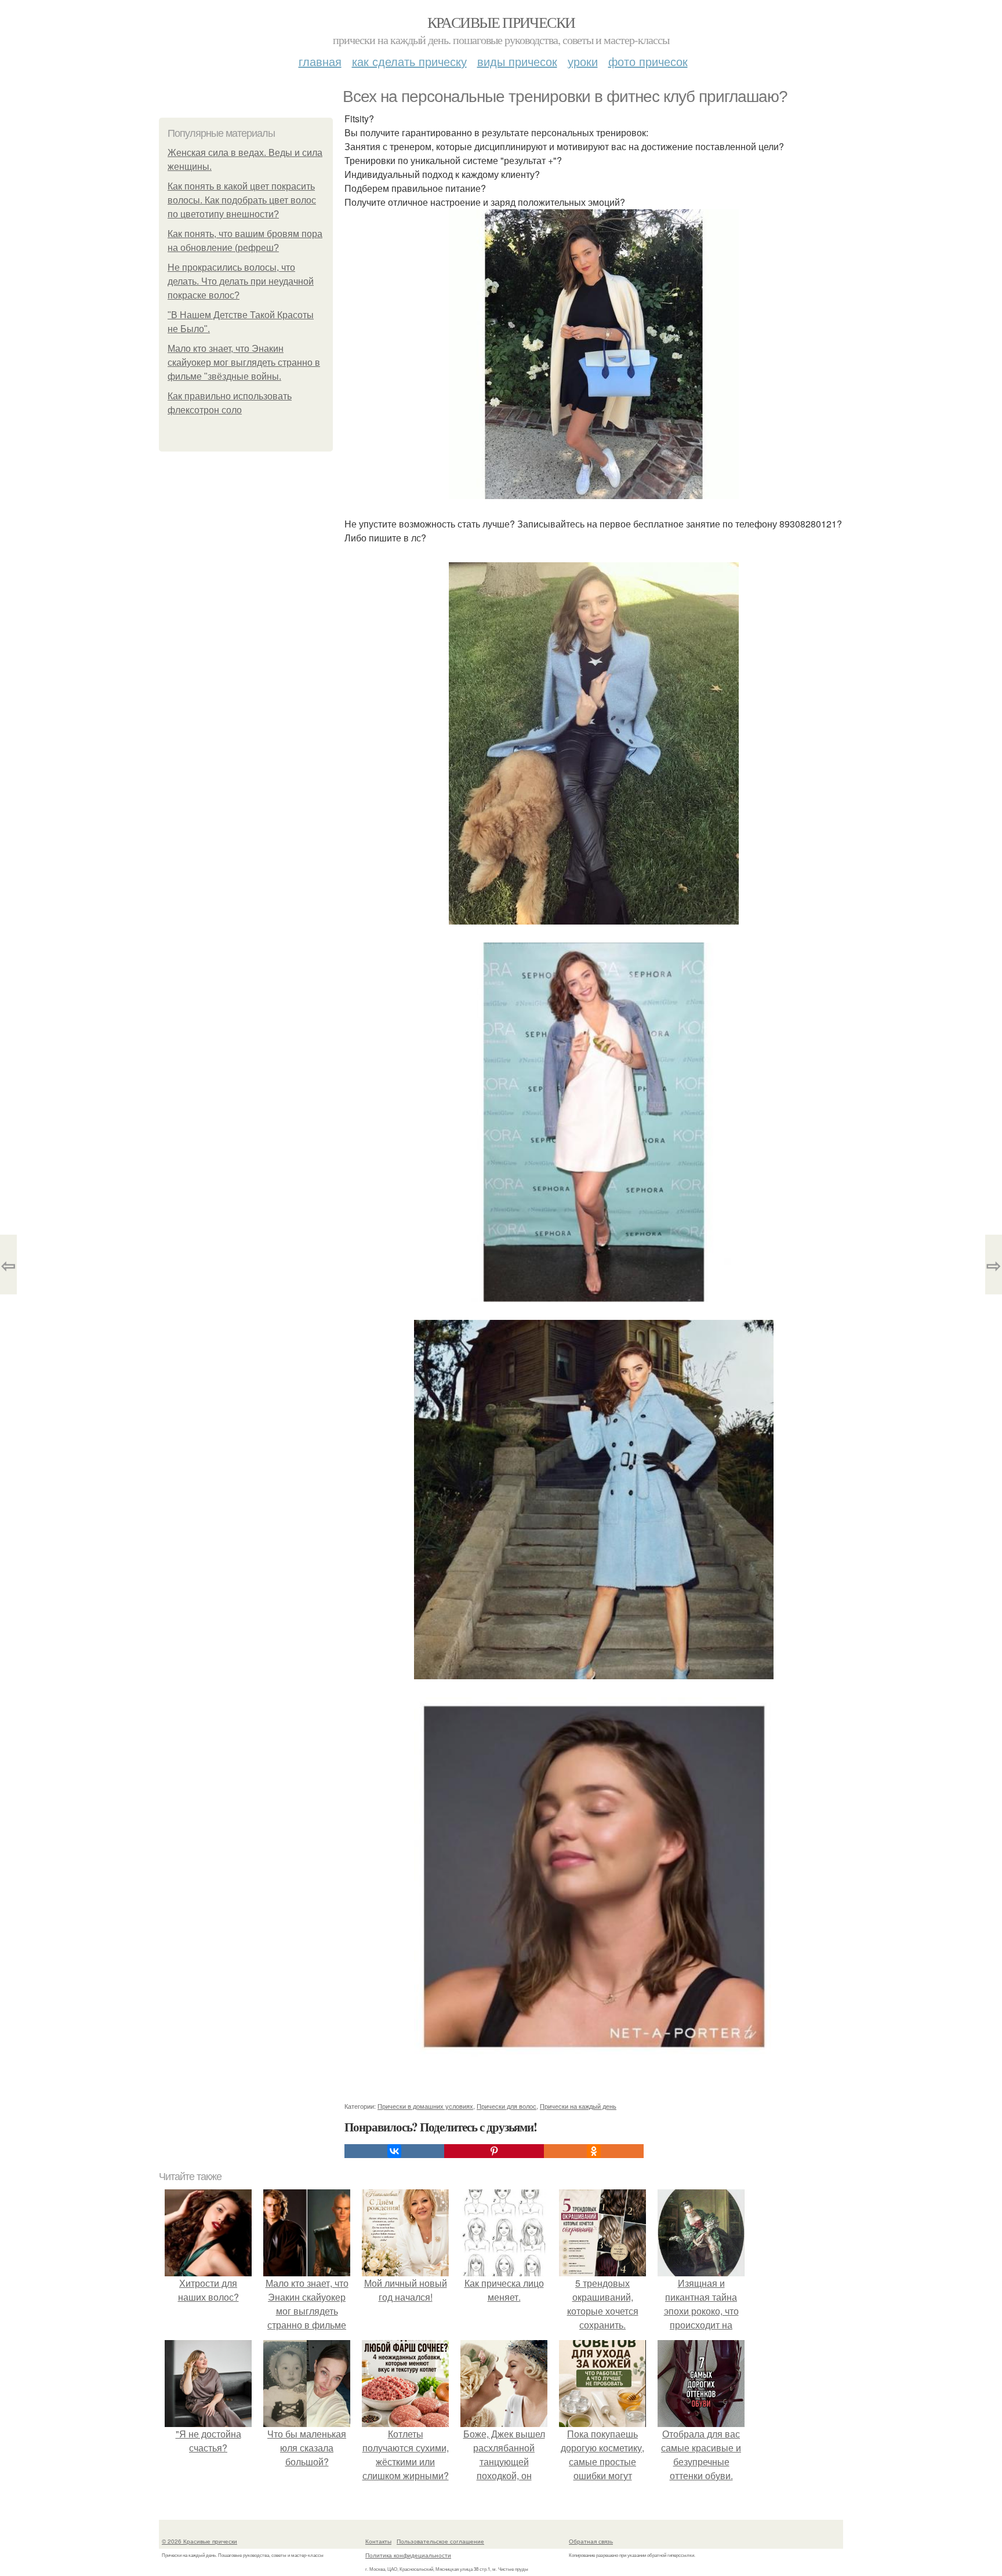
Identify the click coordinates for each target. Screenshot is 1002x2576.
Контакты (378, 2541)
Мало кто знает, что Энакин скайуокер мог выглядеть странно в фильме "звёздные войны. (244, 363)
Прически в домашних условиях (425, 2106)
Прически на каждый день (578, 2106)
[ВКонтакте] (394, 2151)
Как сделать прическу (409, 61)
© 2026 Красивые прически (199, 2541)
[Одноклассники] (594, 2151)
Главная (320, 61)
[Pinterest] (494, 2151)
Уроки (583, 61)
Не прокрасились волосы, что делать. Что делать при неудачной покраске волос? (241, 281)
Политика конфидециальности (408, 2555)
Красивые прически (501, 22)
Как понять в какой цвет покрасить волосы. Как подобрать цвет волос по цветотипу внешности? (242, 200)
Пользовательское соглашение (440, 2541)
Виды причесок (517, 61)
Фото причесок (648, 61)
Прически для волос (507, 2106)
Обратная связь (591, 2541)
